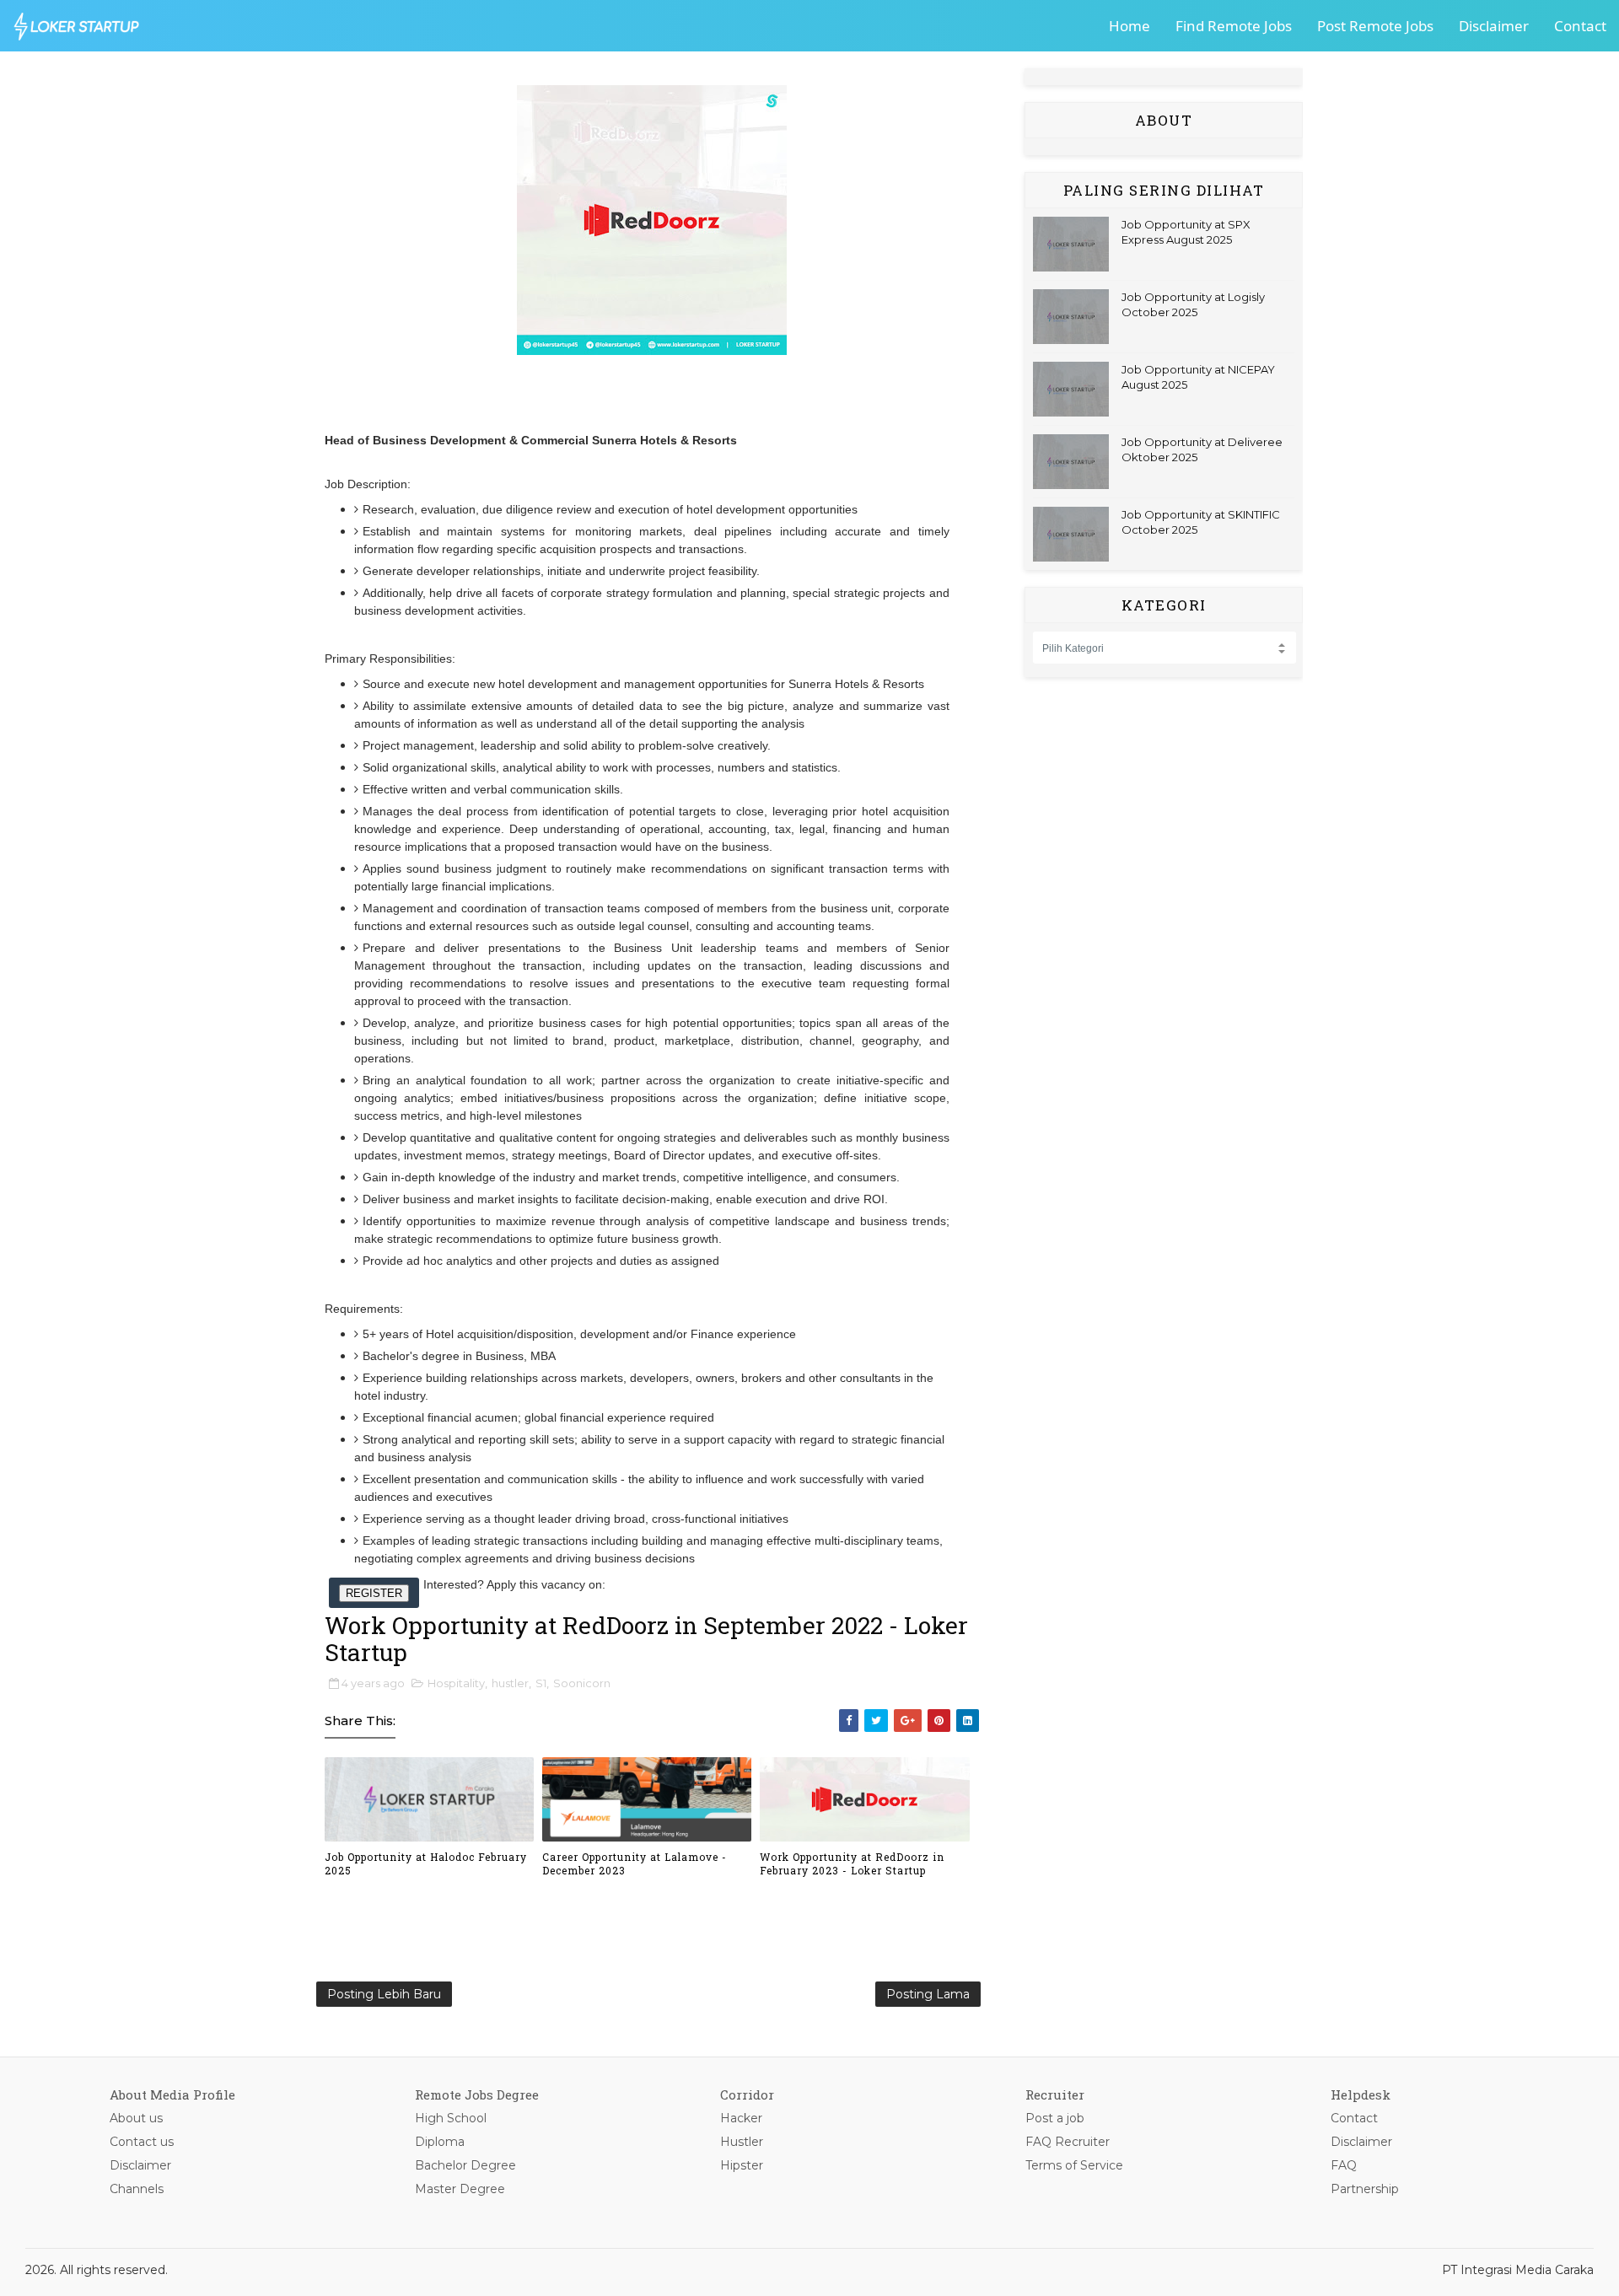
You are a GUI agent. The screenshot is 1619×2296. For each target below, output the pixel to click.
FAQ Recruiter (1068, 2142)
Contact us (142, 2142)
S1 (541, 1683)
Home (1130, 26)
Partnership (1365, 2189)
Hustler (742, 2142)
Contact (1580, 26)
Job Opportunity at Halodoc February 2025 (426, 1864)
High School (451, 2118)
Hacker (741, 2118)
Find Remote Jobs (1234, 26)
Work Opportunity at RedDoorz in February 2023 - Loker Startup (852, 1864)
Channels (137, 2189)
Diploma (440, 2142)
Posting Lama (928, 1994)
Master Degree (460, 2189)
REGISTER (374, 1593)
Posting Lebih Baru (384, 1994)
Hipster (742, 2165)
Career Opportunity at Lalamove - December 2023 (635, 1864)
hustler (510, 1683)
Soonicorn (582, 1683)
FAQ (1344, 2165)
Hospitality (456, 1683)
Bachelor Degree (465, 2165)
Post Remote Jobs (1375, 26)
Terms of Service (1074, 2165)
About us (136, 2118)
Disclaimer (1494, 26)
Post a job (1055, 2118)
